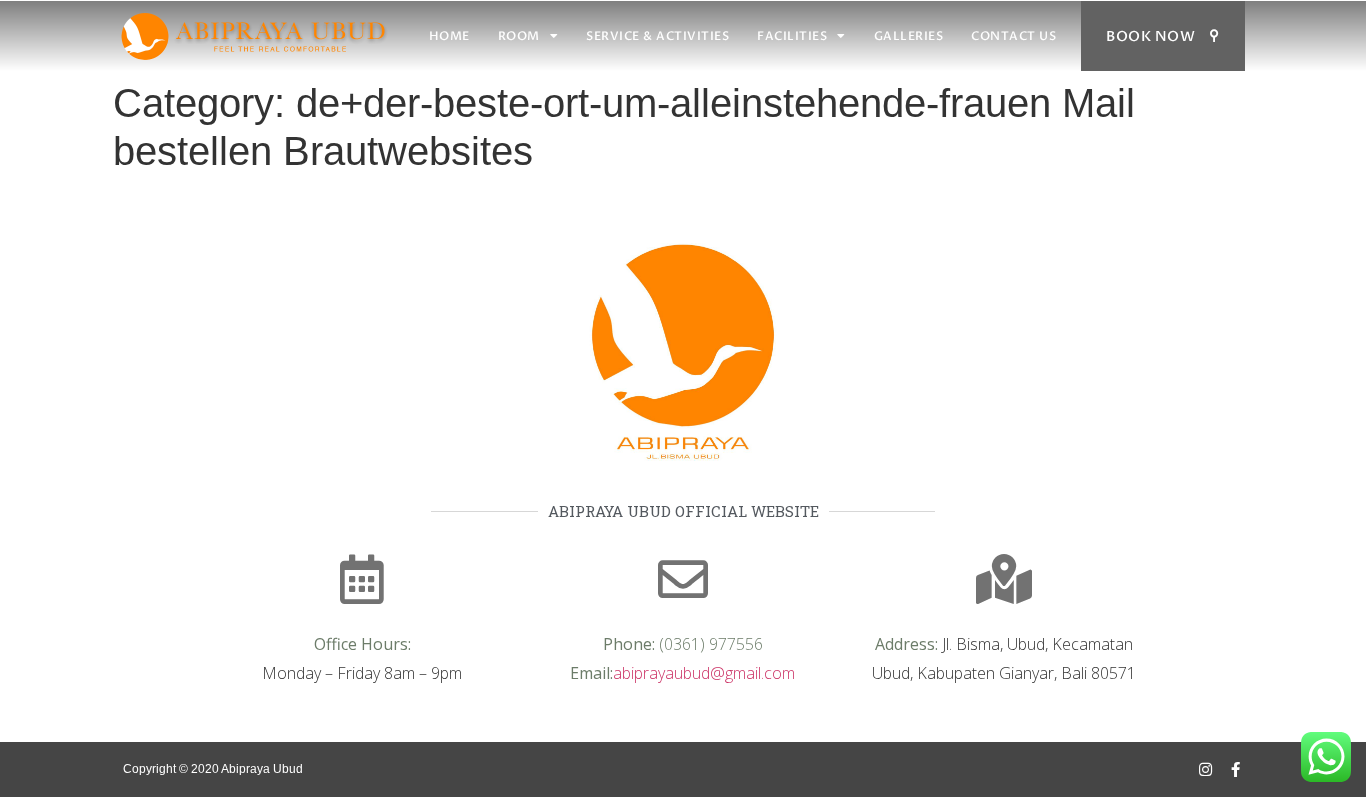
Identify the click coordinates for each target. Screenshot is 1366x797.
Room (519, 36)
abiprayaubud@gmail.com (704, 673)
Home (449, 36)
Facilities (792, 36)
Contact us (1013, 36)
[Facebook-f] (1235, 769)
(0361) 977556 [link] (711, 644)
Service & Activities (657, 36)
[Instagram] (1205, 769)
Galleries (909, 36)
